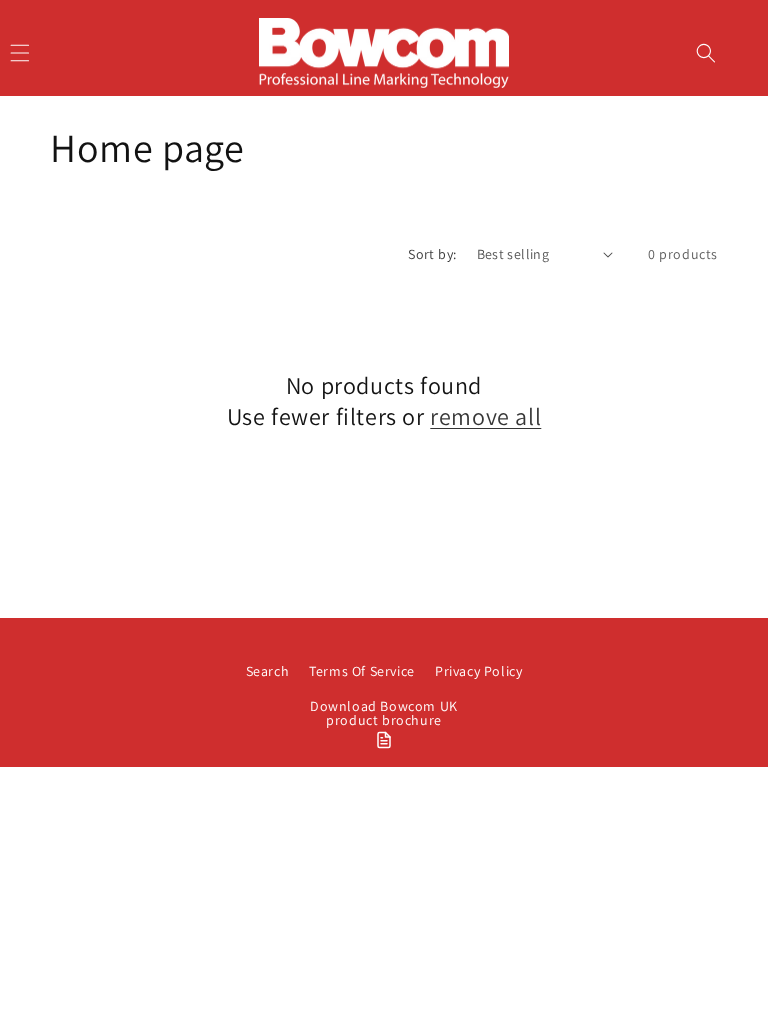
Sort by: (432, 254)
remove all (485, 416)
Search (268, 671)
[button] (706, 53)
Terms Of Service (362, 671)
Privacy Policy (478, 671)
